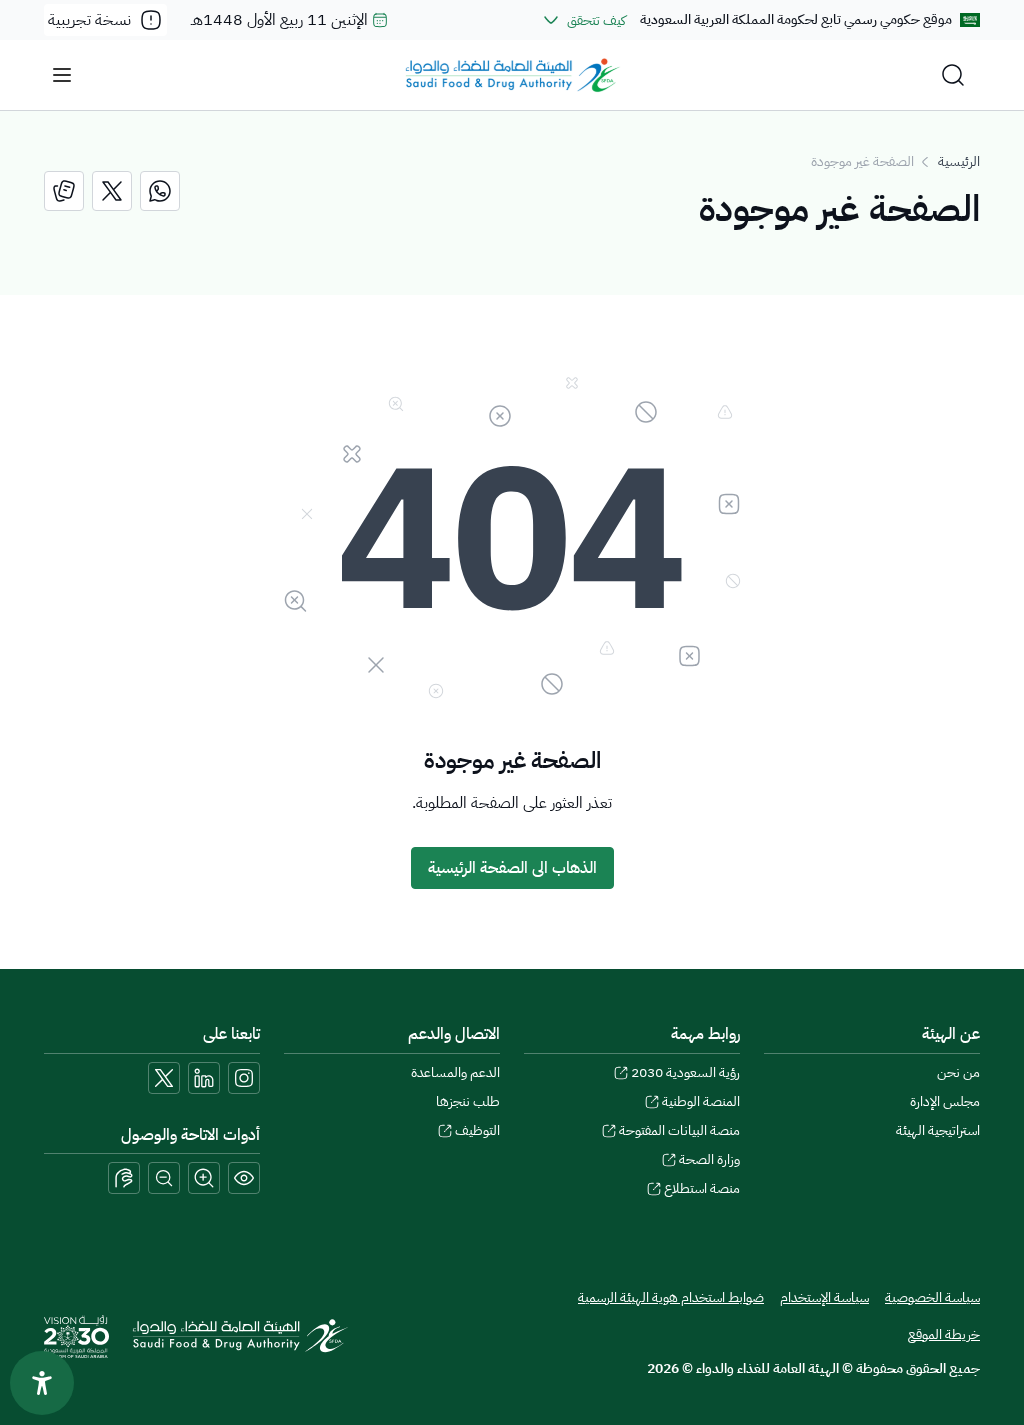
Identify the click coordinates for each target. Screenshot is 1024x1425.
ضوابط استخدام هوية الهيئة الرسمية (671, 1297)
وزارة (709, 1159)
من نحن (958, 1072)
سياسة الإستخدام (824, 1297)
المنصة (701, 1101)
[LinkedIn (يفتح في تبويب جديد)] (204, 1078)
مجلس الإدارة (945, 1101)
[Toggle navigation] (62, 75)
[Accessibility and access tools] (124, 1178)
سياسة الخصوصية (932, 1297)
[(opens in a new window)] (160, 191)
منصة (702, 1188)
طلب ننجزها (468, 1101)
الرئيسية (959, 161)
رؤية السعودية (685, 1072)
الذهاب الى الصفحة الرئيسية (512, 868)
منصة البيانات (679, 1130)
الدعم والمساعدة (455, 1072)
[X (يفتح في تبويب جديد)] (164, 1078)
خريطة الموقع (944, 1334)
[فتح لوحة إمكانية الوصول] (42, 1383)
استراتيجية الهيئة (938, 1130)
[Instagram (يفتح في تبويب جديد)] (244, 1078)
